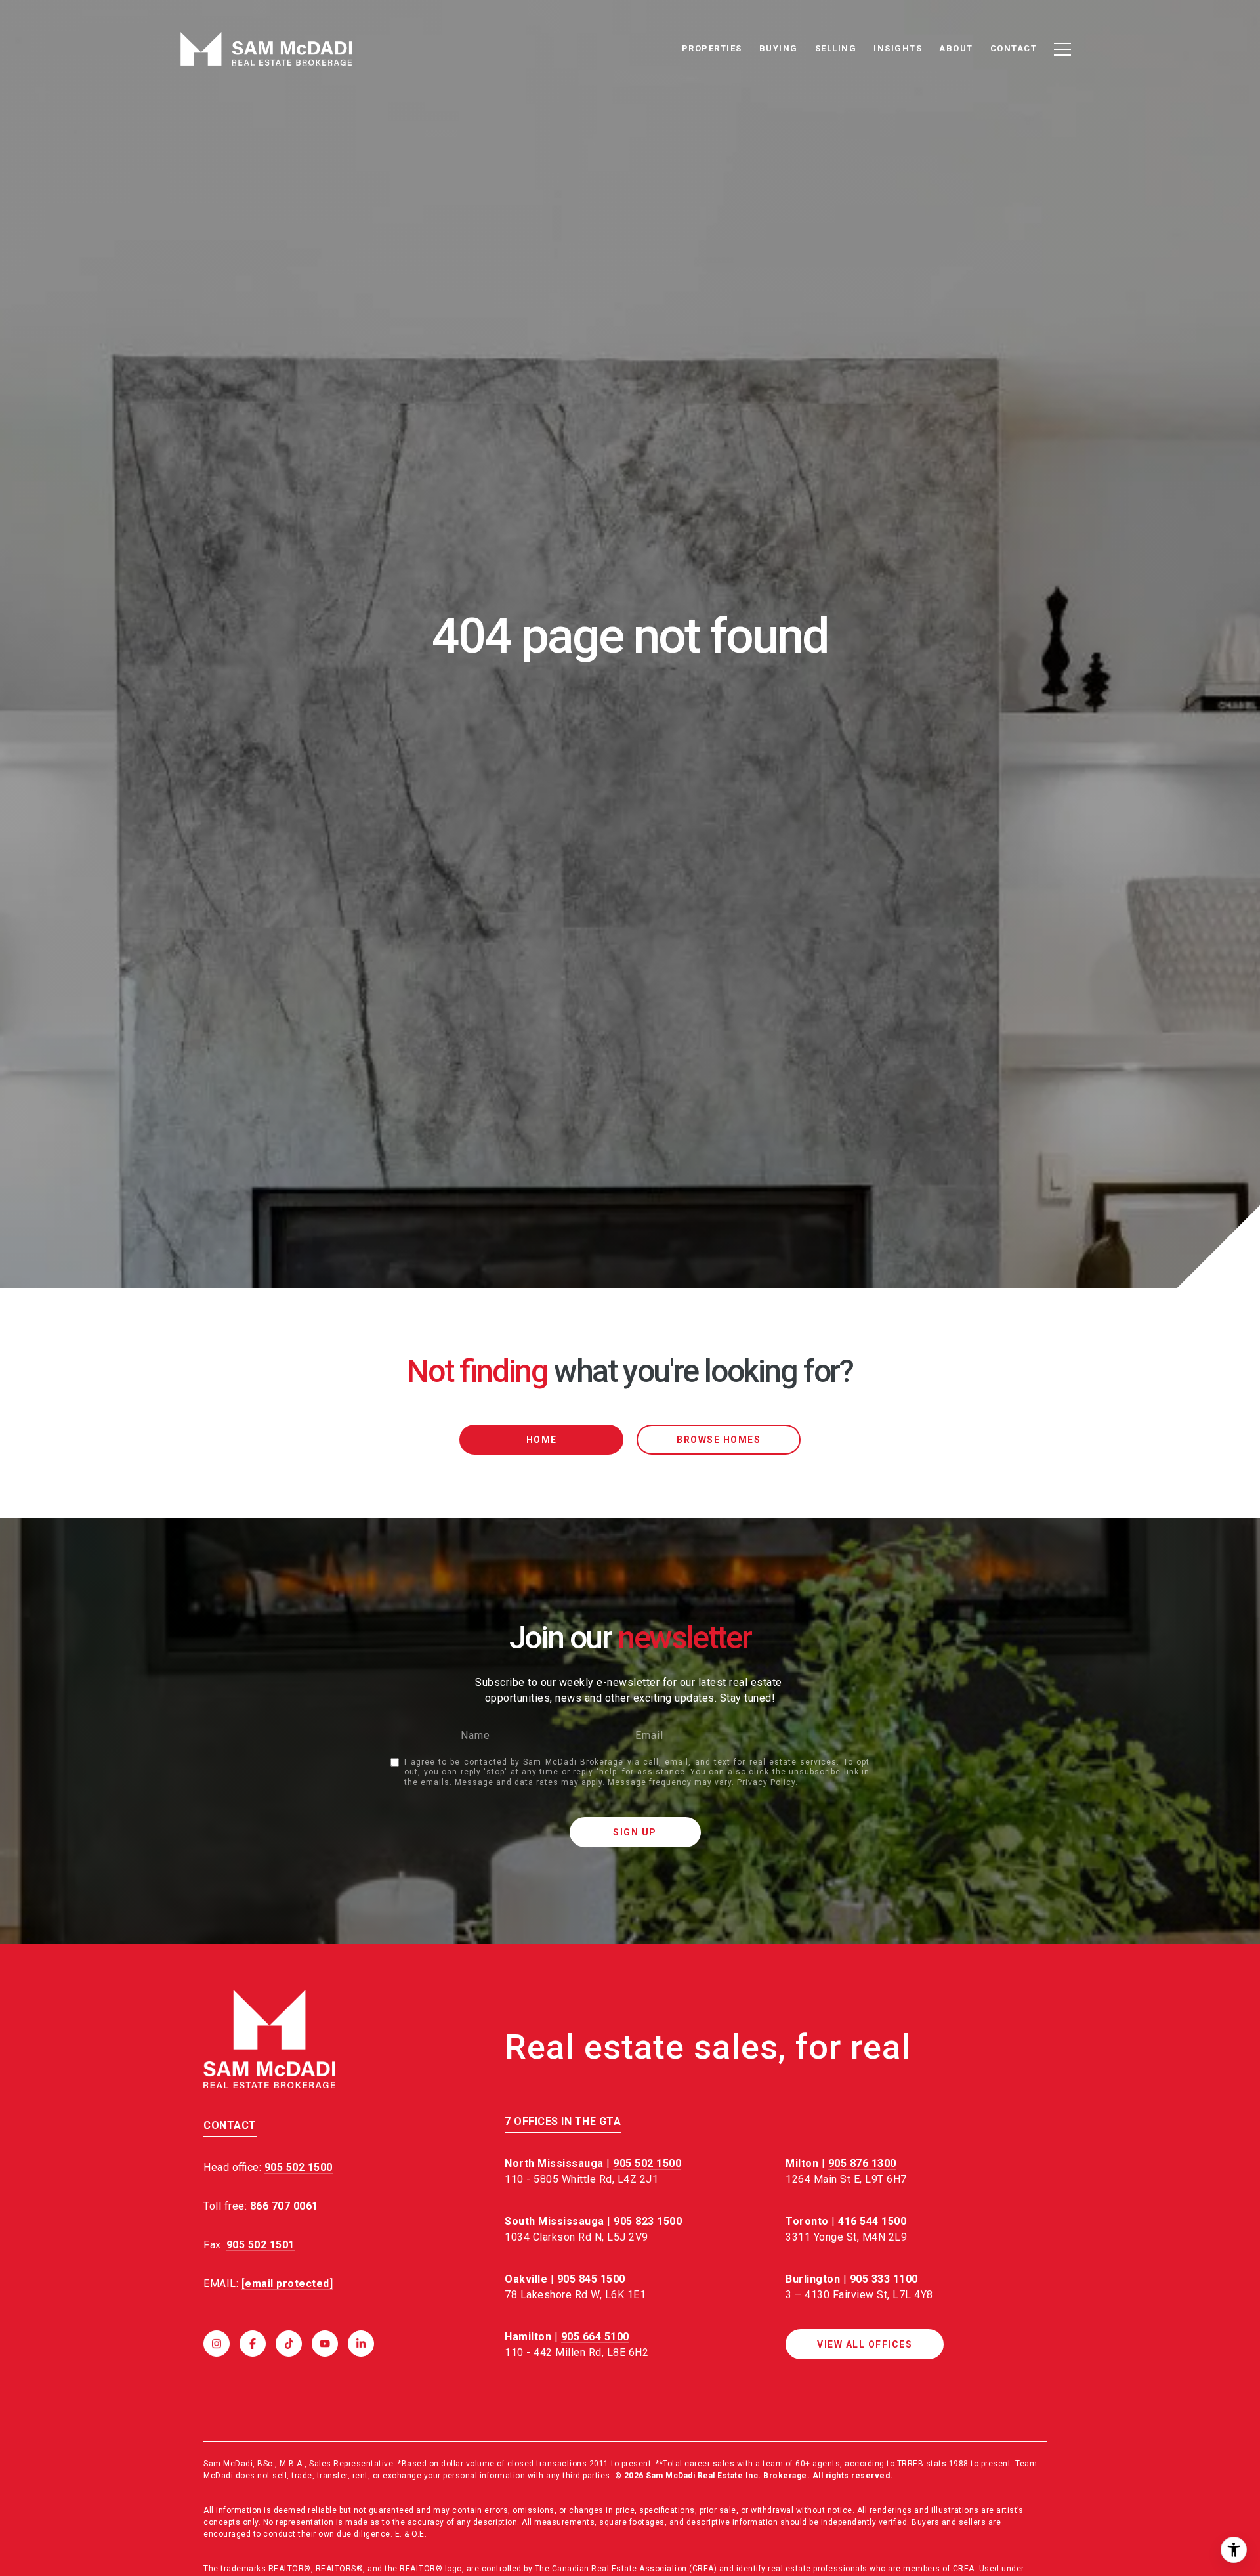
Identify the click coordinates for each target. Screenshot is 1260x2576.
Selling (836, 48)
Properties (712, 48)
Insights (898, 48)
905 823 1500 (648, 2221)
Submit (635, 1832)
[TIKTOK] (289, 2344)
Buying (779, 48)
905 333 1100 (884, 2279)
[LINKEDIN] (361, 2344)
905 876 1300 (862, 2163)
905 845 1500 (591, 2279)
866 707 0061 (284, 2206)
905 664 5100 (595, 2337)
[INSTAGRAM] (217, 2344)
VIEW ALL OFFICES (865, 2344)
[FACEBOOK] (253, 2344)
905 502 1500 (647, 2163)
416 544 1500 (872, 2221)
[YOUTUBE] (325, 2344)
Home (542, 1440)
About (956, 48)
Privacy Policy (766, 1782)
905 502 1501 (261, 2245)
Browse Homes (719, 1440)
